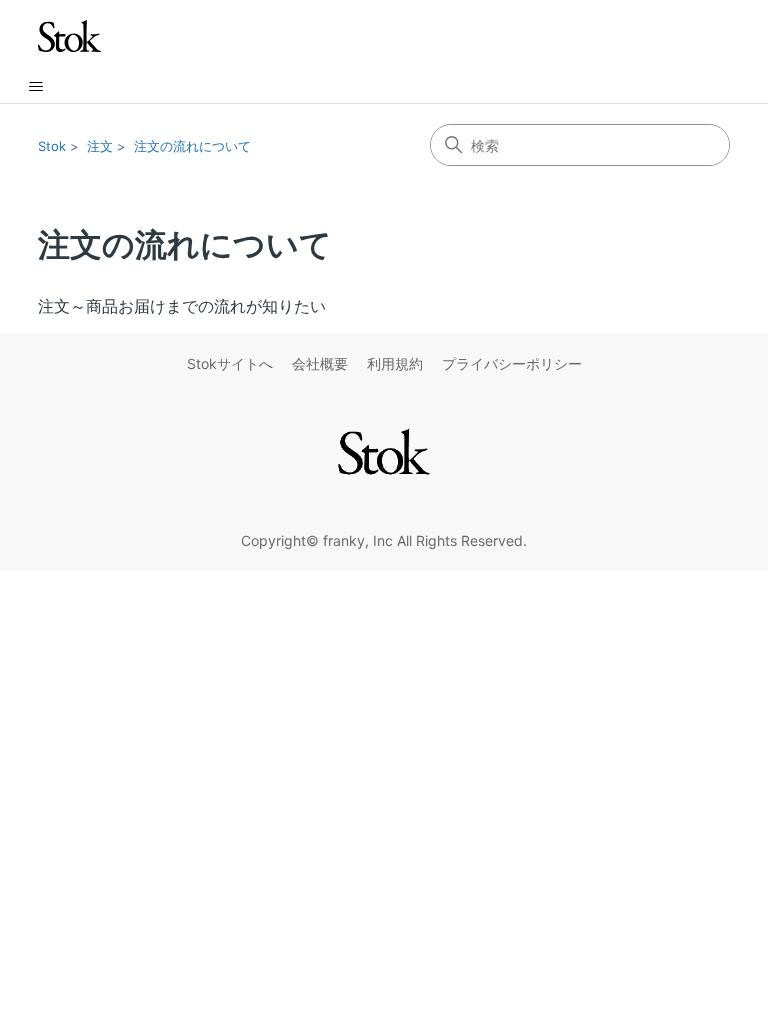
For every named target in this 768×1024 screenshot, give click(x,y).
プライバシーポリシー (512, 363)
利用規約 (395, 363)
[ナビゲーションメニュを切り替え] (35, 87)
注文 (100, 146)
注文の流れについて (192, 146)
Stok (52, 146)
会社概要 (320, 363)
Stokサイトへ (230, 363)
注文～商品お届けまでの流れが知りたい (182, 306)
